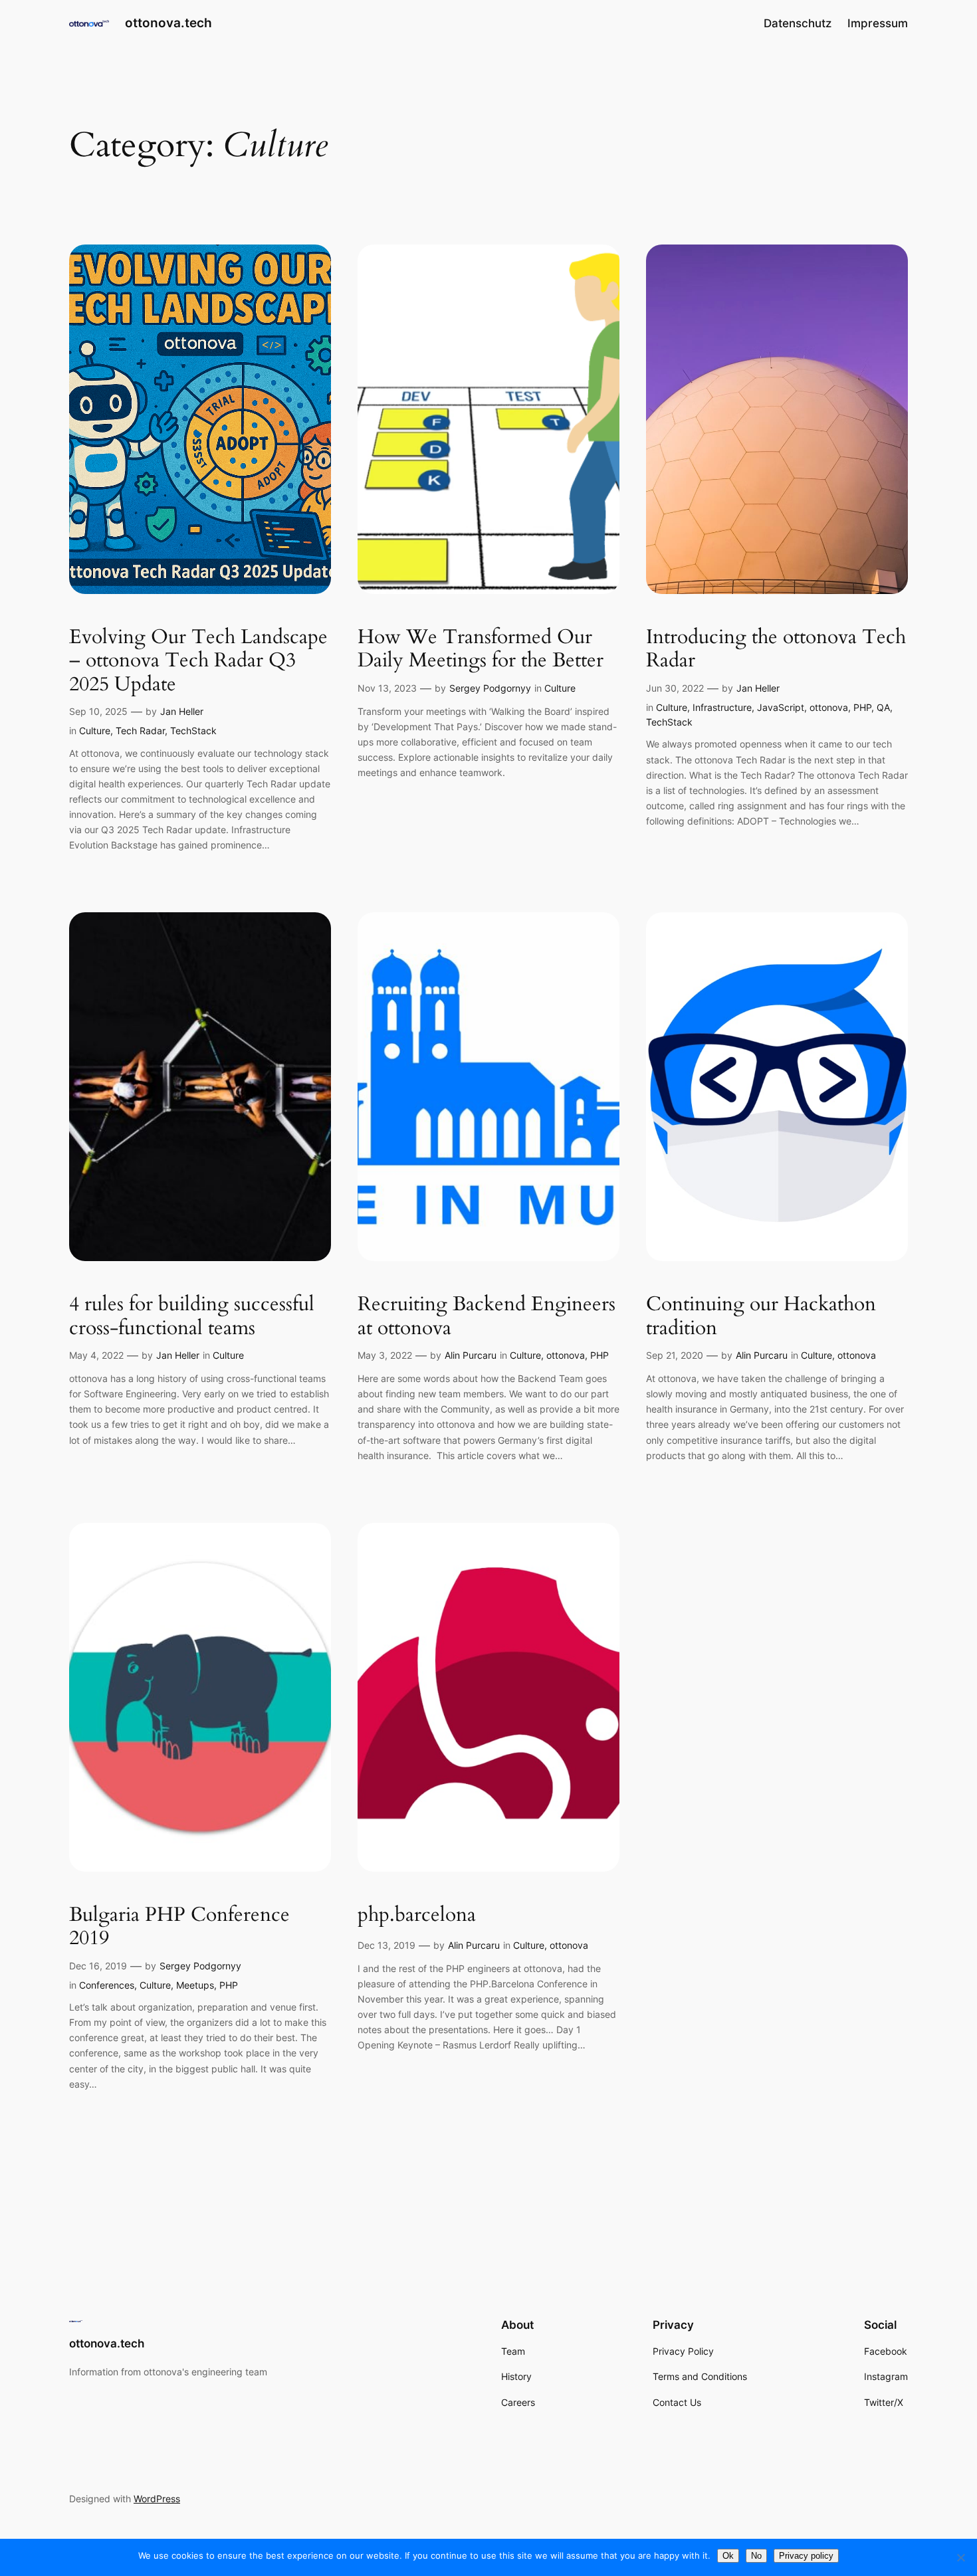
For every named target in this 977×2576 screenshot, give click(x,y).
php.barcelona (417, 1916)
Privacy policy (806, 2556)
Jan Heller (182, 711)
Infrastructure (722, 707)
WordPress (157, 2499)
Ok (728, 2556)
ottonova (829, 707)
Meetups (195, 1985)
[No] (960, 2557)
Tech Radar (140, 731)
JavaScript (781, 707)
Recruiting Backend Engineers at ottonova (487, 1317)
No (756, 2556)
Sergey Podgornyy (490, 688)
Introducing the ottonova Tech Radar (776, 649)
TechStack (193, 731)
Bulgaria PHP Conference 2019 (179, 1927)
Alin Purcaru (471, 1355)
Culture (95, 731)
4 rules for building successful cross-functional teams (192, 1317)
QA (883, 707)
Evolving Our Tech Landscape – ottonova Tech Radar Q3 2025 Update (198, 661)
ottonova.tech (168, 23)
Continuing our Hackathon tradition (761, 1317)
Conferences (107, 1985)
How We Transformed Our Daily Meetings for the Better (481, 649)
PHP (862, 707)
